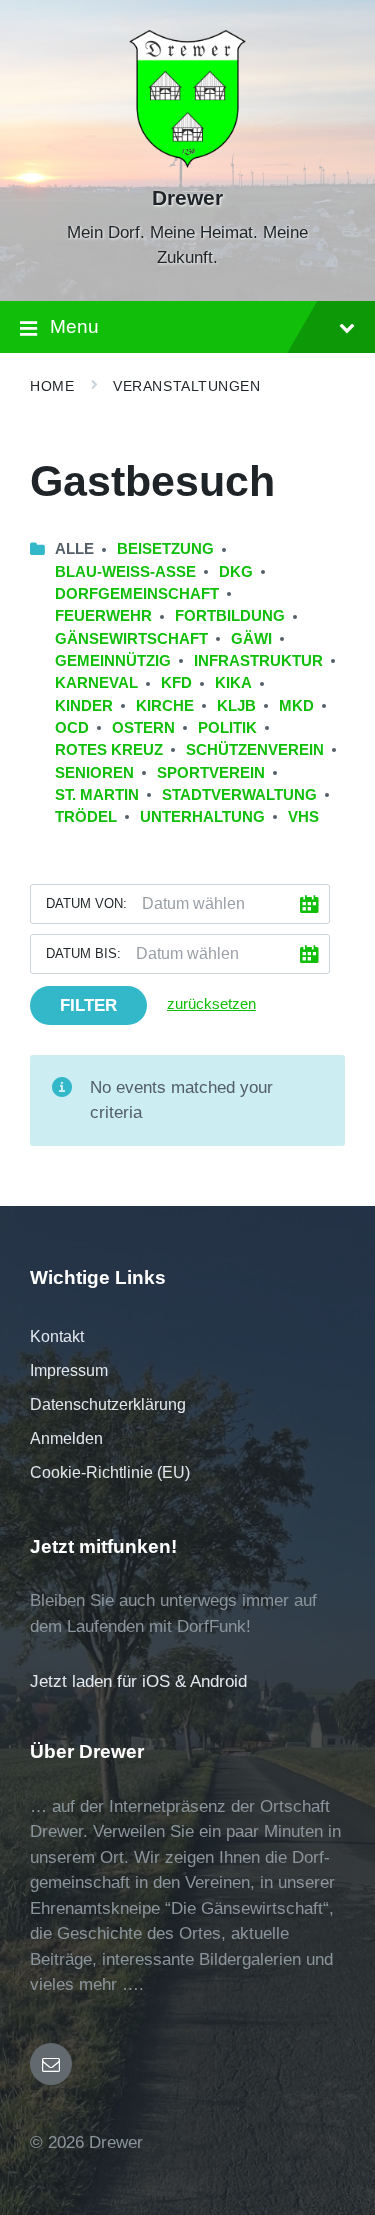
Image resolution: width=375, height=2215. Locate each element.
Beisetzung (165, 549)
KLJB (236, 706)
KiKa (233, 683)
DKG (236, 572)
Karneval (96, 683)
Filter (88, 1005)
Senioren (94, 773)
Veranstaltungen (186, 386)
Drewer (187, 198)
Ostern (143, 728)
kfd (176, 683)
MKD (296, 706)
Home (52, 386)
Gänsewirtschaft (131, 639)
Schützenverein (255, 750)
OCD (72, 728)
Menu (74, 326)
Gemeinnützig (113, 661)
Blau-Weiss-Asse (125, 572)
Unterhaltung (202, 817)
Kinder (84, 706)
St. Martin (97, 795)
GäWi (251, 639)
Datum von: (86, 903)
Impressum (69, 1370)
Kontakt (57, 1336)
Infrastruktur (258, 661)
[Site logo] (187, 162)
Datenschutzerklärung (108, 1404)
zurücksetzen (211, 1004)
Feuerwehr (103, 616)
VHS (303, 817)
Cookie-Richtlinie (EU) (110, 1472)
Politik (227, 728)
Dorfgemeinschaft (137, 594)
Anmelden (66, 1438)
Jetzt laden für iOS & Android (138, 1681)
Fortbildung (230, 616)
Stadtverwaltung (239, 795)
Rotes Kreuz (109, 750)
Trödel (86, 817)
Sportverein (211, 773)
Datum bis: (83, 953)
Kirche (165, 706)
